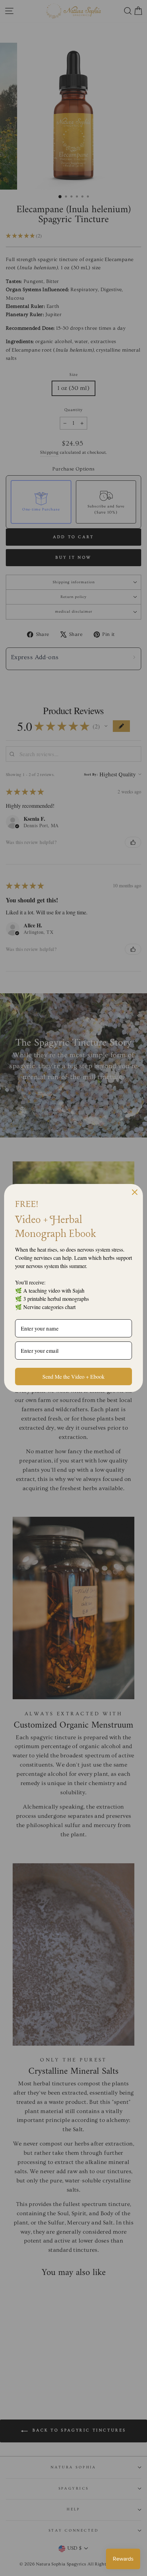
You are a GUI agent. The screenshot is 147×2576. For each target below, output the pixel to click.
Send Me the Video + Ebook (73, 1376)
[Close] (135, 1192)
